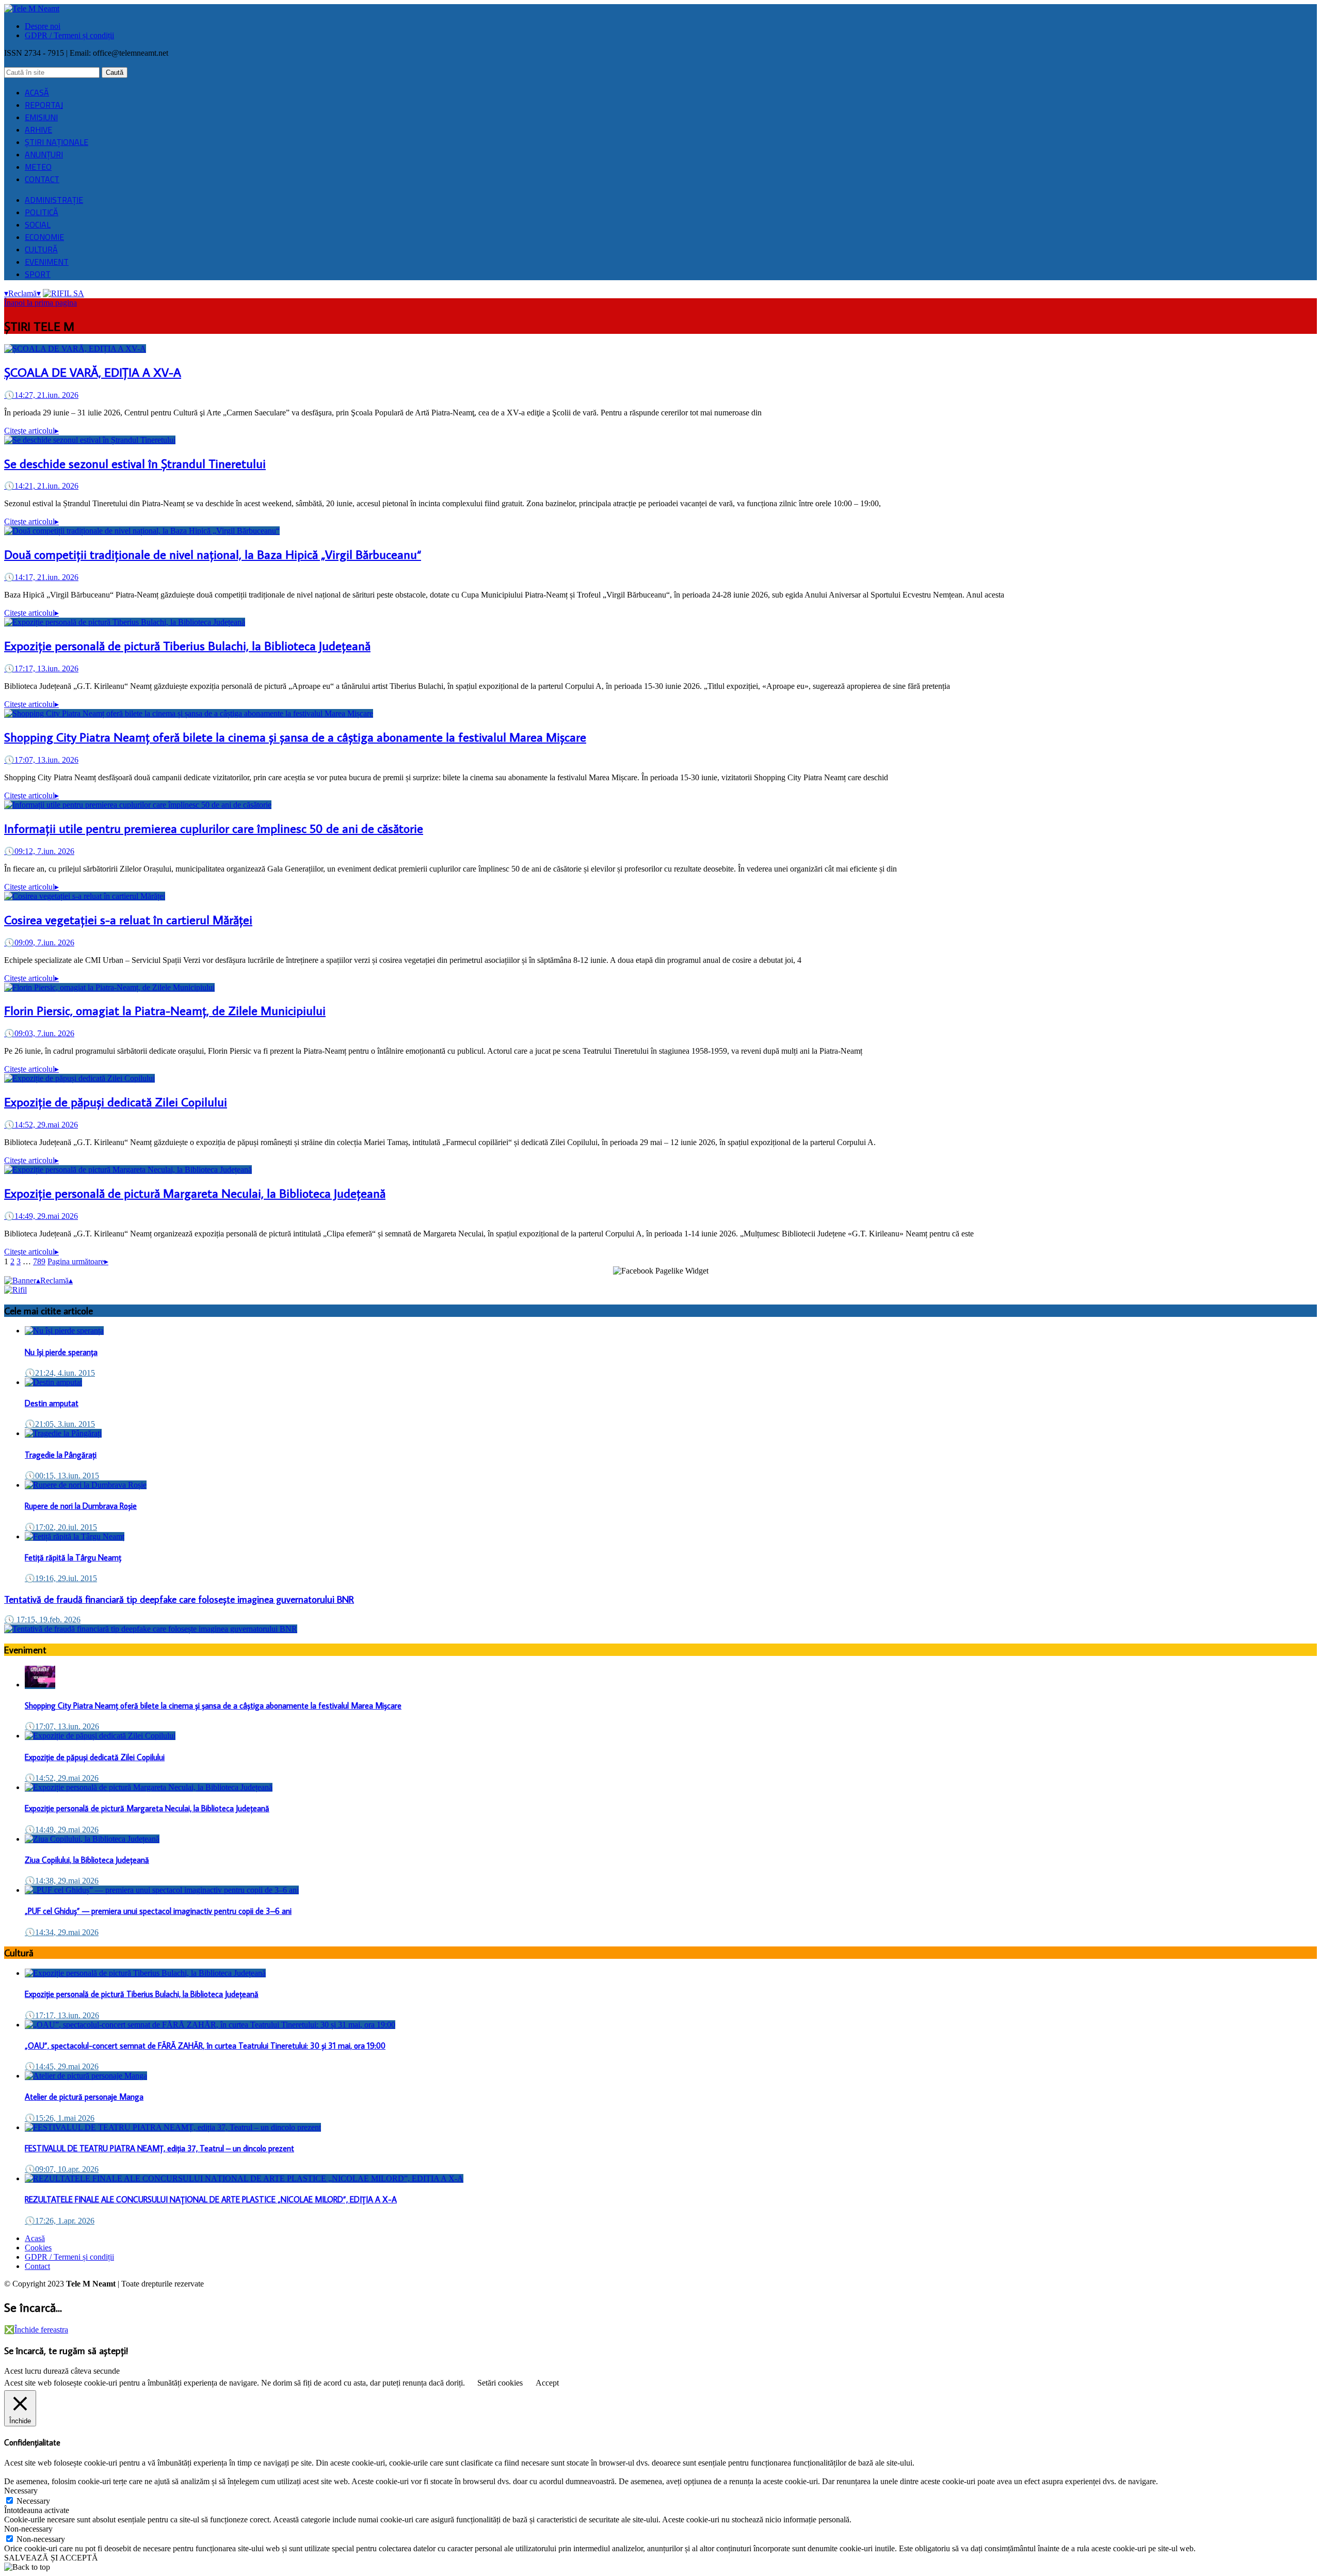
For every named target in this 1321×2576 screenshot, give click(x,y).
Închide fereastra (36, 2330)
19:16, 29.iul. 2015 (61, 1578)
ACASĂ (37, 92)
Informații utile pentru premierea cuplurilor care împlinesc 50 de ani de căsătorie (214, 828)
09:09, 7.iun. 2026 (39, 943)
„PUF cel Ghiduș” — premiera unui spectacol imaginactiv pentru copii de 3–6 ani (158, 1911)
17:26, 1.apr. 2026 (60, 2221)
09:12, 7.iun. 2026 (39, 851)
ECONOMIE (44, 237)
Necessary (33, 2501)
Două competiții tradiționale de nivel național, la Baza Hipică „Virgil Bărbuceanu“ (213, 554)
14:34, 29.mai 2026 (62, 1932)
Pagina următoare (78, 1261)
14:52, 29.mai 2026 (41, 1125)
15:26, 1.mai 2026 (60, 2118)
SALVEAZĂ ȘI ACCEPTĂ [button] (51, 2558)
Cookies (38, 2248)
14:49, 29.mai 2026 (41, 1216)
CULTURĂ (41, 249)
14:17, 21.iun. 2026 (41, 577)
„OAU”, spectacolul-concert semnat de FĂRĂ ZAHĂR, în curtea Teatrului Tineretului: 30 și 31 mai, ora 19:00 (205, 2046)
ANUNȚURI (44, 154)
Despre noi (43, 26)
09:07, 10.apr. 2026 (62, 2169)
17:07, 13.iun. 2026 (41, 760)
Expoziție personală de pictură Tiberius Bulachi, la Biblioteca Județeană (187, 645)
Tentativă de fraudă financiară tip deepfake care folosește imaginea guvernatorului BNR (179, 1599)
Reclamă (22, 293)
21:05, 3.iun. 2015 (60, 1424)
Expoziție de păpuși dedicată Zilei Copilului (116, 1101)
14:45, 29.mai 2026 (62, 2066)
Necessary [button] (21, 2491)
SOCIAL (38, 224)
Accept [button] (547, 2383)
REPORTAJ (44, 105)
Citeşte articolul (31, 431)
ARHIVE (38, 130)
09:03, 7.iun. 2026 (39, 1033)
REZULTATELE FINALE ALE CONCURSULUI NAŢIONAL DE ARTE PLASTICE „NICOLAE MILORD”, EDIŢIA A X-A (211, 2199)
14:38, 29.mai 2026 (62, 1881)
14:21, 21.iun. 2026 (41, 486)
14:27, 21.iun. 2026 (41, 395)
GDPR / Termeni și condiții (69, 35)
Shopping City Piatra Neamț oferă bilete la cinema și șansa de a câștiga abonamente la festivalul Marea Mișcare (295, 737)
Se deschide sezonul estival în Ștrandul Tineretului (135, 463)
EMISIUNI (41, 117)
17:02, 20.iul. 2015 (61, 1527)
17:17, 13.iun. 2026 (41, 669)
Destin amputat (52, 1403)
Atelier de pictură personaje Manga (84, 2097)
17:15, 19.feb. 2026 (42, 1620)
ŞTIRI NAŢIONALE (57, 142)
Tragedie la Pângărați (61, 1455)
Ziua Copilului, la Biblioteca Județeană (87, 1860)
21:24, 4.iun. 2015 (60, 1373)
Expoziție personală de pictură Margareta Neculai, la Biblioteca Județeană (195, 1193)
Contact (37, 2266)
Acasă (35, 2238)
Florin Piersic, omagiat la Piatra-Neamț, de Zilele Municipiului (165, 1010)
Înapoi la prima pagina (41, 303)
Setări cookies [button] (500, 2383)
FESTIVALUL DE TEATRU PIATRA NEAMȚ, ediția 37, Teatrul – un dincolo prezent (159, 2148)
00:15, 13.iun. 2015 (62, 1476)
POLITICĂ (42, 212)
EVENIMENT (47, 262)
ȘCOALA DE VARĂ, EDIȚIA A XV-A (93, 372)
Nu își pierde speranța (61, 1352)
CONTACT (42, 179)
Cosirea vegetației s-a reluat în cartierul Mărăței (128, 919)
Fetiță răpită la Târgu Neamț (73, 1557)
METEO (38, 167)
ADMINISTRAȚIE (54, 200)
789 (39, 1261)
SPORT (38, 274)
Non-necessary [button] (28, 2529)
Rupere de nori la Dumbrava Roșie (81, 1506)
